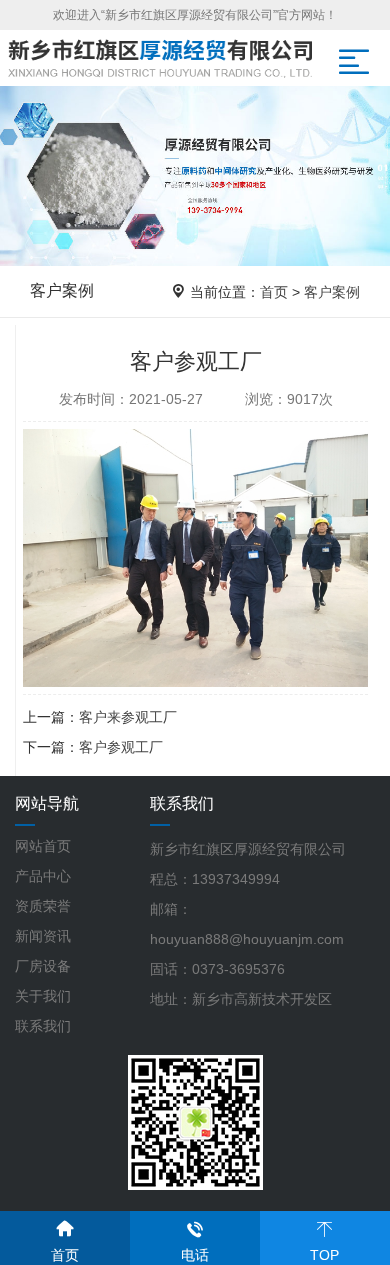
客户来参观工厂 (128, 717)
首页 (274, 292)
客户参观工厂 (121, 747)
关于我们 (43, 996)
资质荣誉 (43, 906)
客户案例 (332, 292)
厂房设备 (43, 966)
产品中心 (43, 876)
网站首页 (43, 846)
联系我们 (43, 1026)
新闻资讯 (43, 936)
